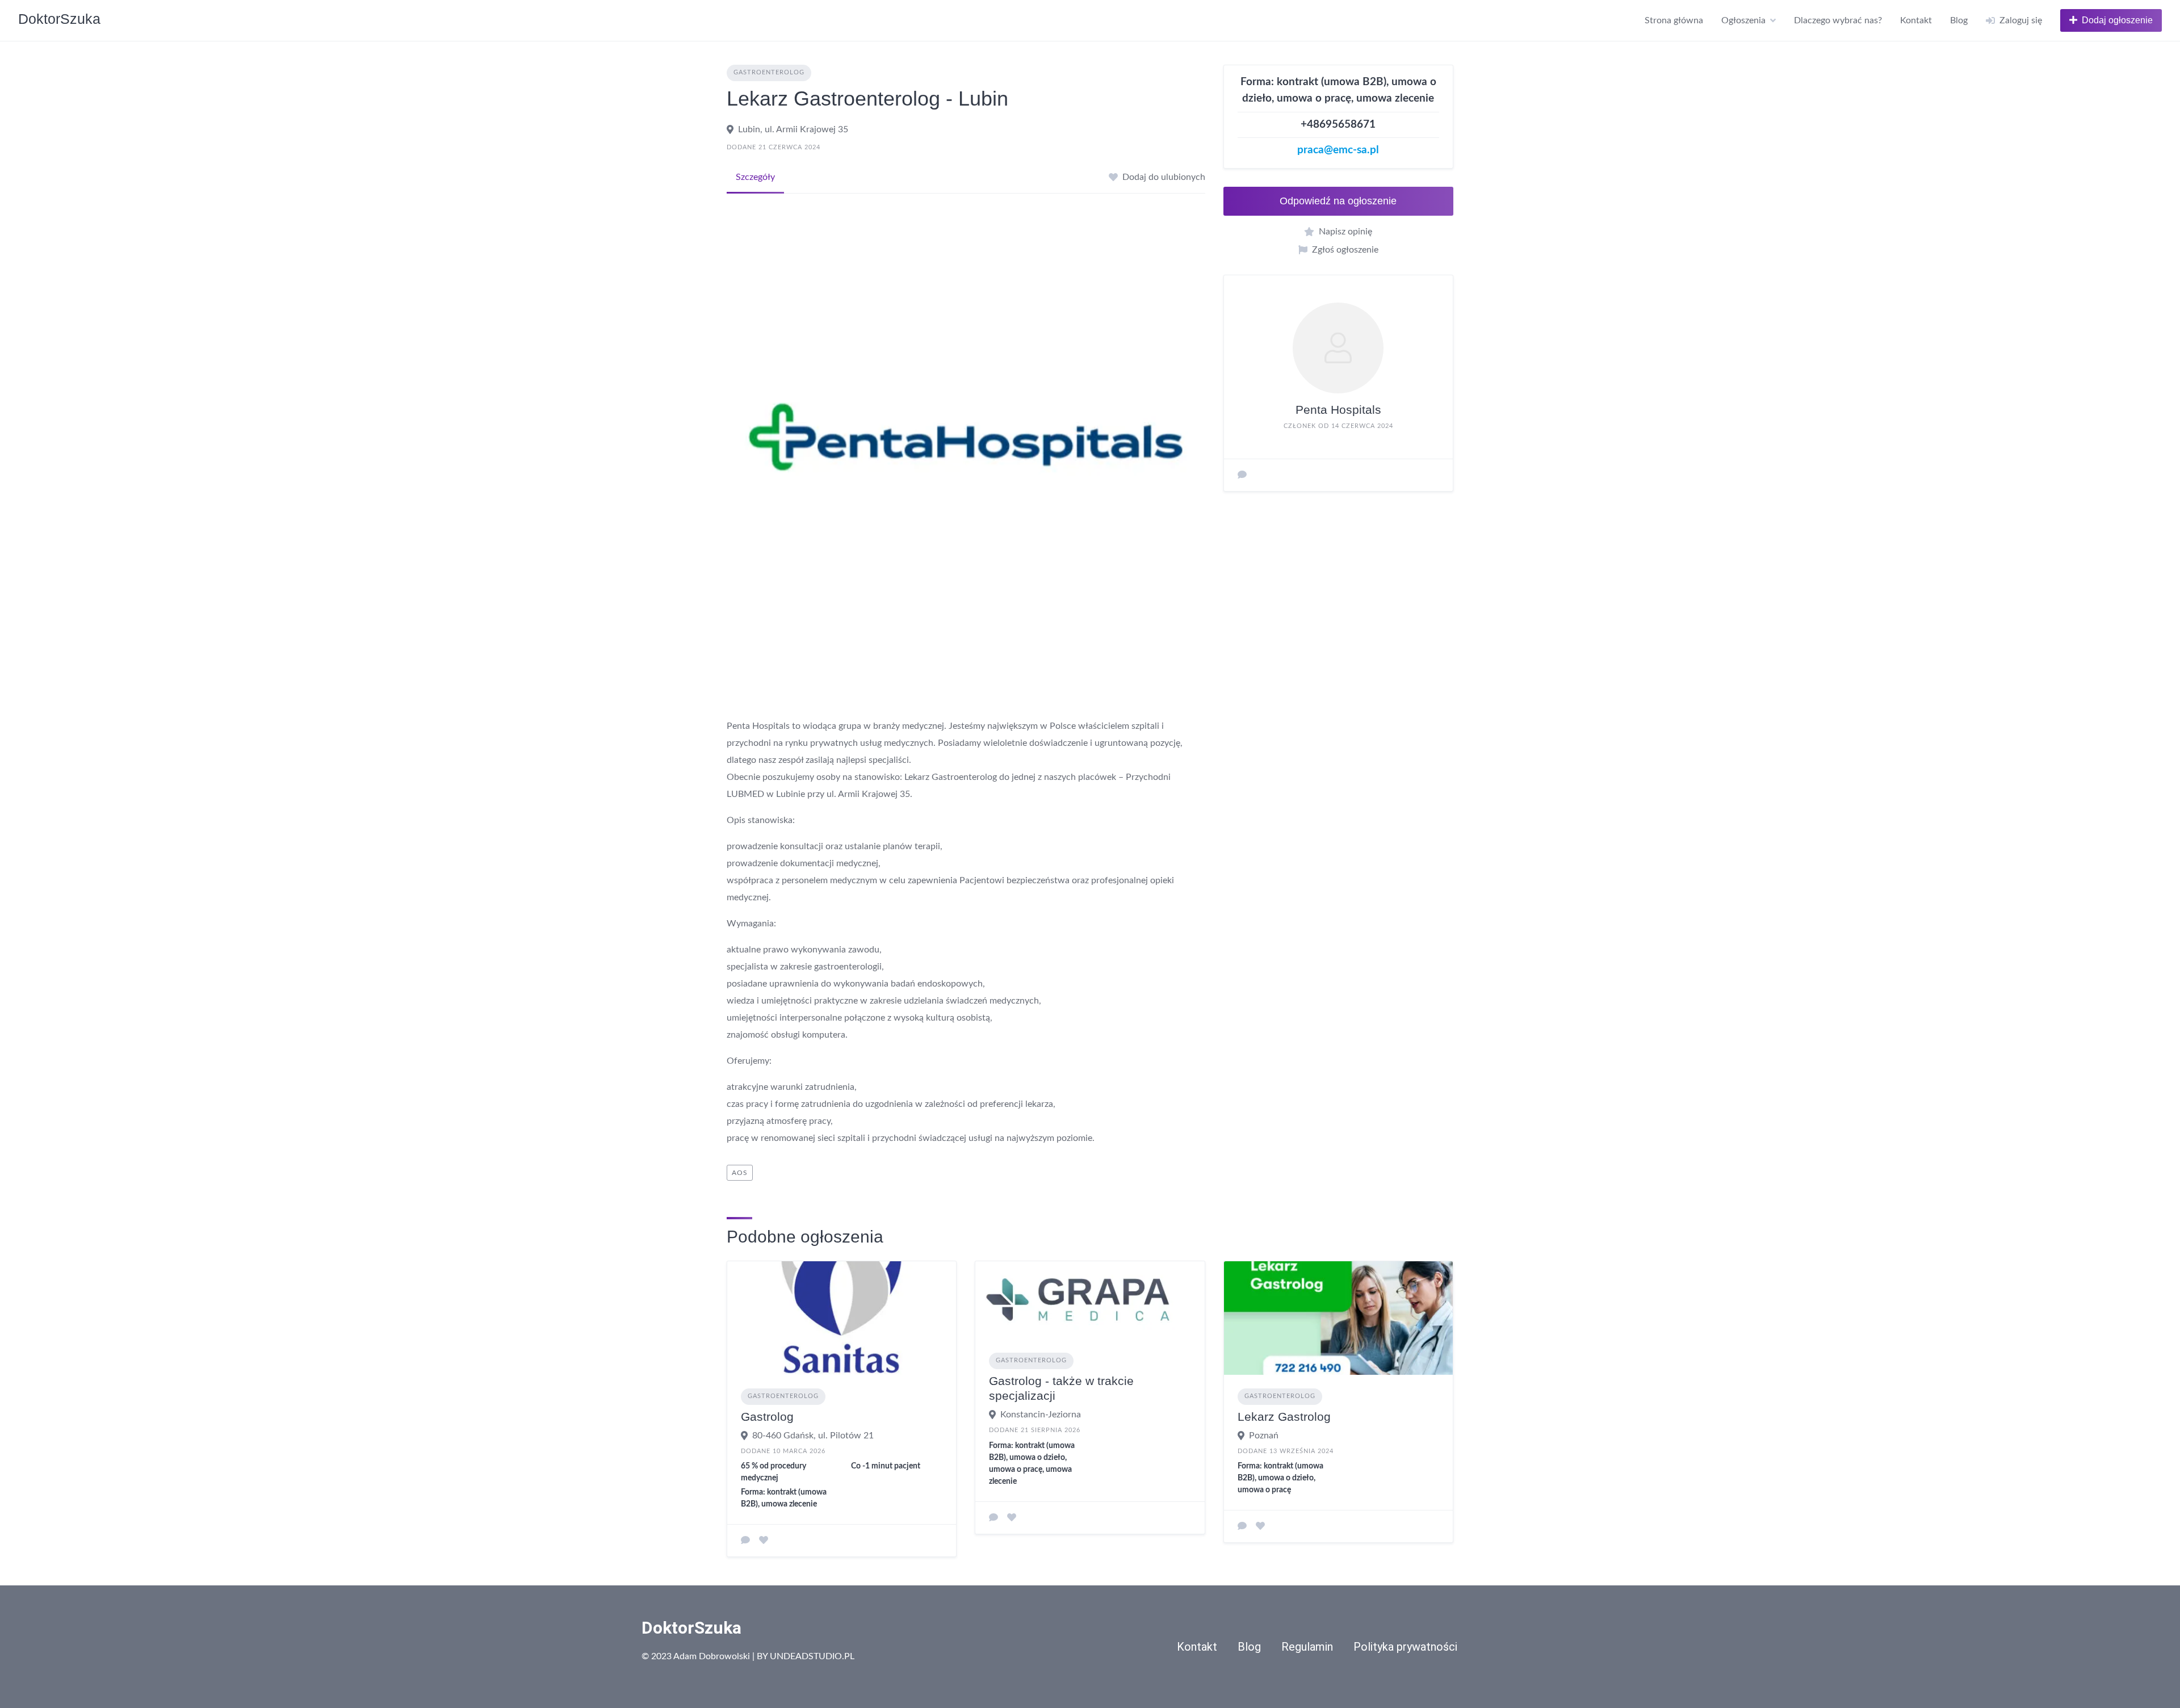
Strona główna (1674, 20)
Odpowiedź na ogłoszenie (1338, 201)
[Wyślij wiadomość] (1242, 475)
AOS (740, 1173)
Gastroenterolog (769, 72)
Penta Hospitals (1338, 410)
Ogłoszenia (1743, 20)
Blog (1959, 20)
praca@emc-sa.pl (1338, 150)
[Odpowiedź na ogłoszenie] (745, 1541)
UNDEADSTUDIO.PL (812, 1656)
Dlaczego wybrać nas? (1838, 20)
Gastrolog (767, 1417)
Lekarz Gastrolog (1284, 1417)
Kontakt (1916, 20)
